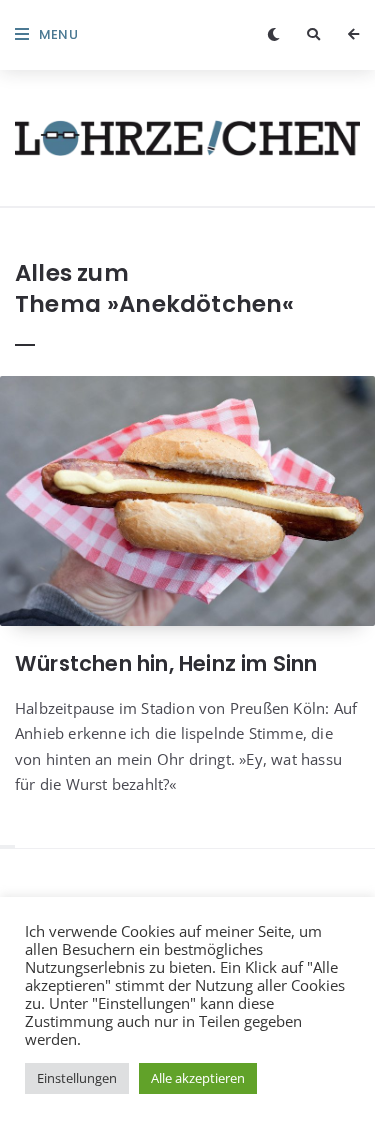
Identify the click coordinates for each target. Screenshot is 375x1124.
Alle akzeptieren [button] (198, 1078)
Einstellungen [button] (77, 1078)
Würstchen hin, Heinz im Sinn (166, 663)
